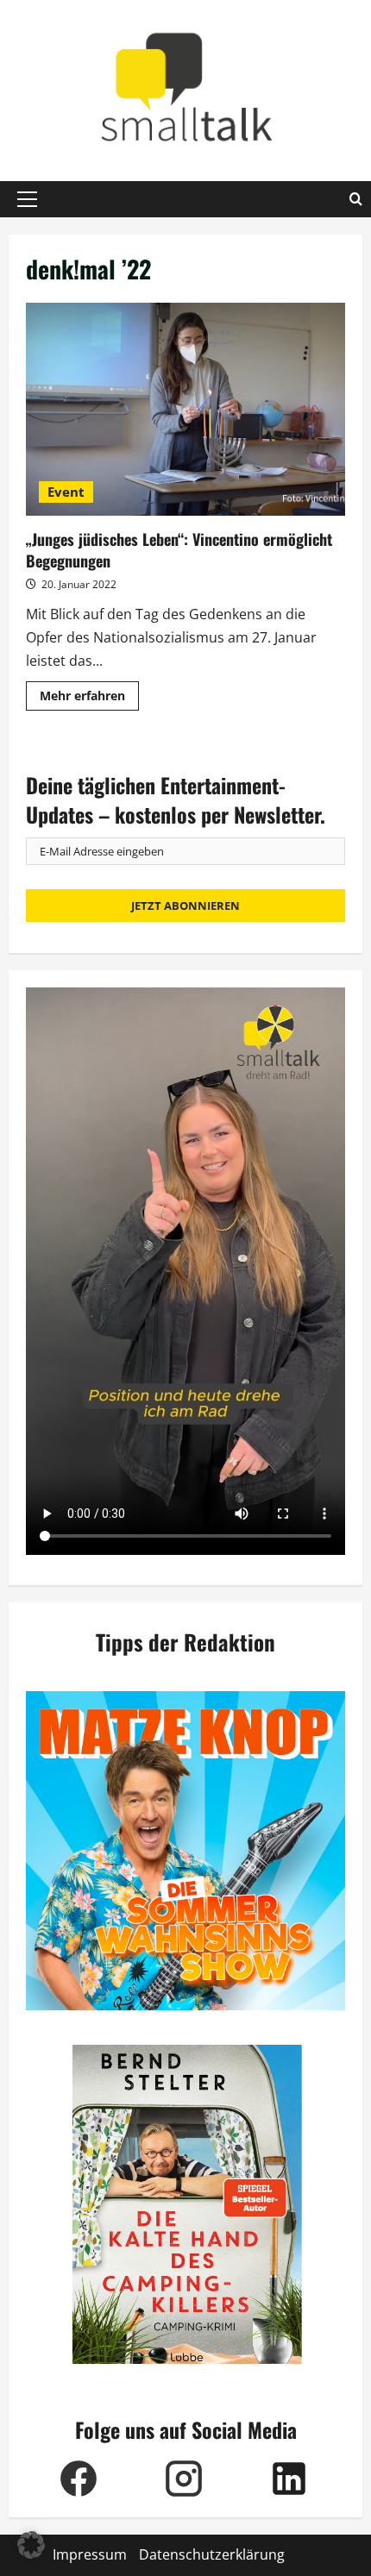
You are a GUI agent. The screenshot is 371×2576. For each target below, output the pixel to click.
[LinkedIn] (289, 2479)
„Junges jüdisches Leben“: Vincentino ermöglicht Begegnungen (185, 409)
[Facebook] (79, 2479)
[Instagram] (184, 2479)
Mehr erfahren (89, 699)
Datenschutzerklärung (212, 2554)
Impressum (90, 2554)
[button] (27, 199)
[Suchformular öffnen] (356, 199)
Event (66, 492)
